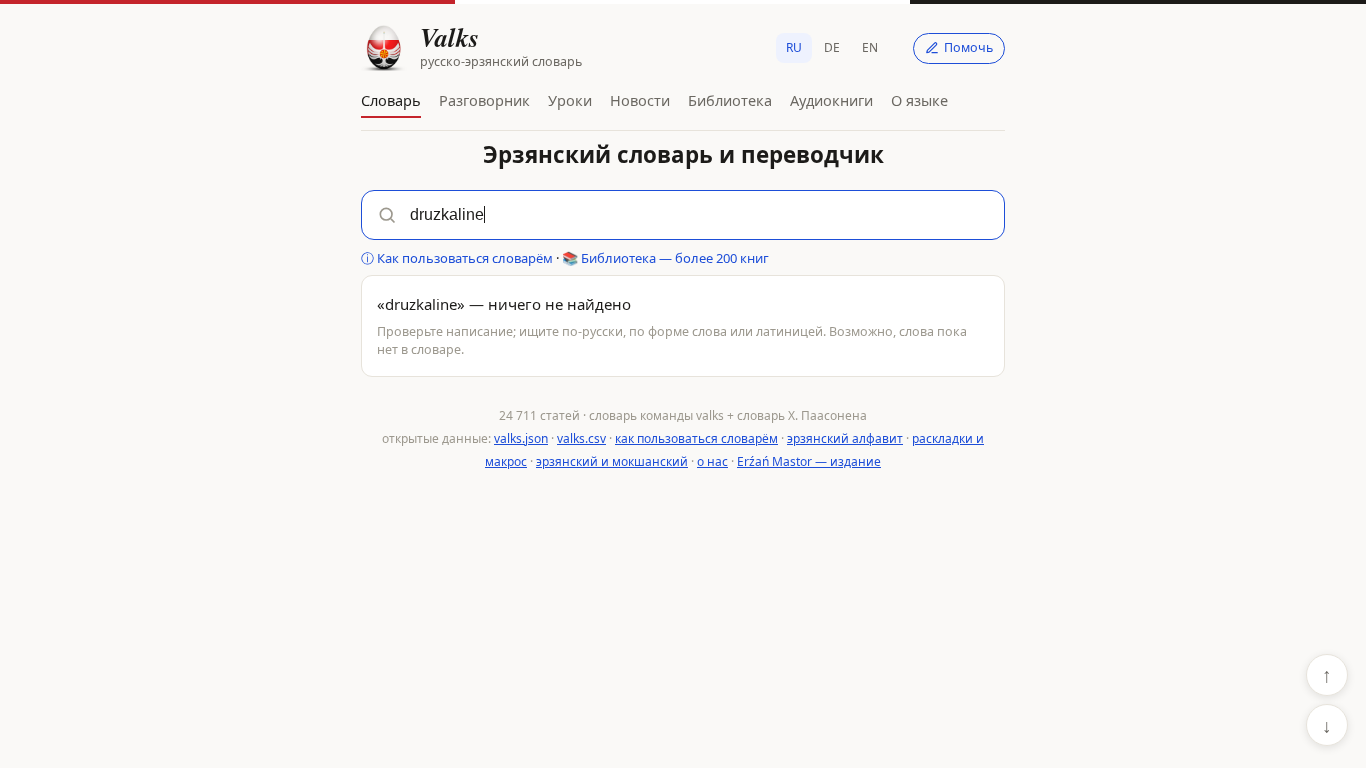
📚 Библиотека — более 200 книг (665, 258)
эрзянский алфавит (845, 438)
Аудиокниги (831, 100)
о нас (712, 461)
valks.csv (581, 438)
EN (870, 47)
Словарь (391, 100)
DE (832, 47)
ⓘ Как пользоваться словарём (457, 258)
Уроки (570, 100)
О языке (919, 100)
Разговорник (484, 100)
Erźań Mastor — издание (809, 461)
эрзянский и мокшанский (612, 461)
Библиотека (730, 100)
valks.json (521, 438)
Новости (640, 100)
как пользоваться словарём (696, 438)
